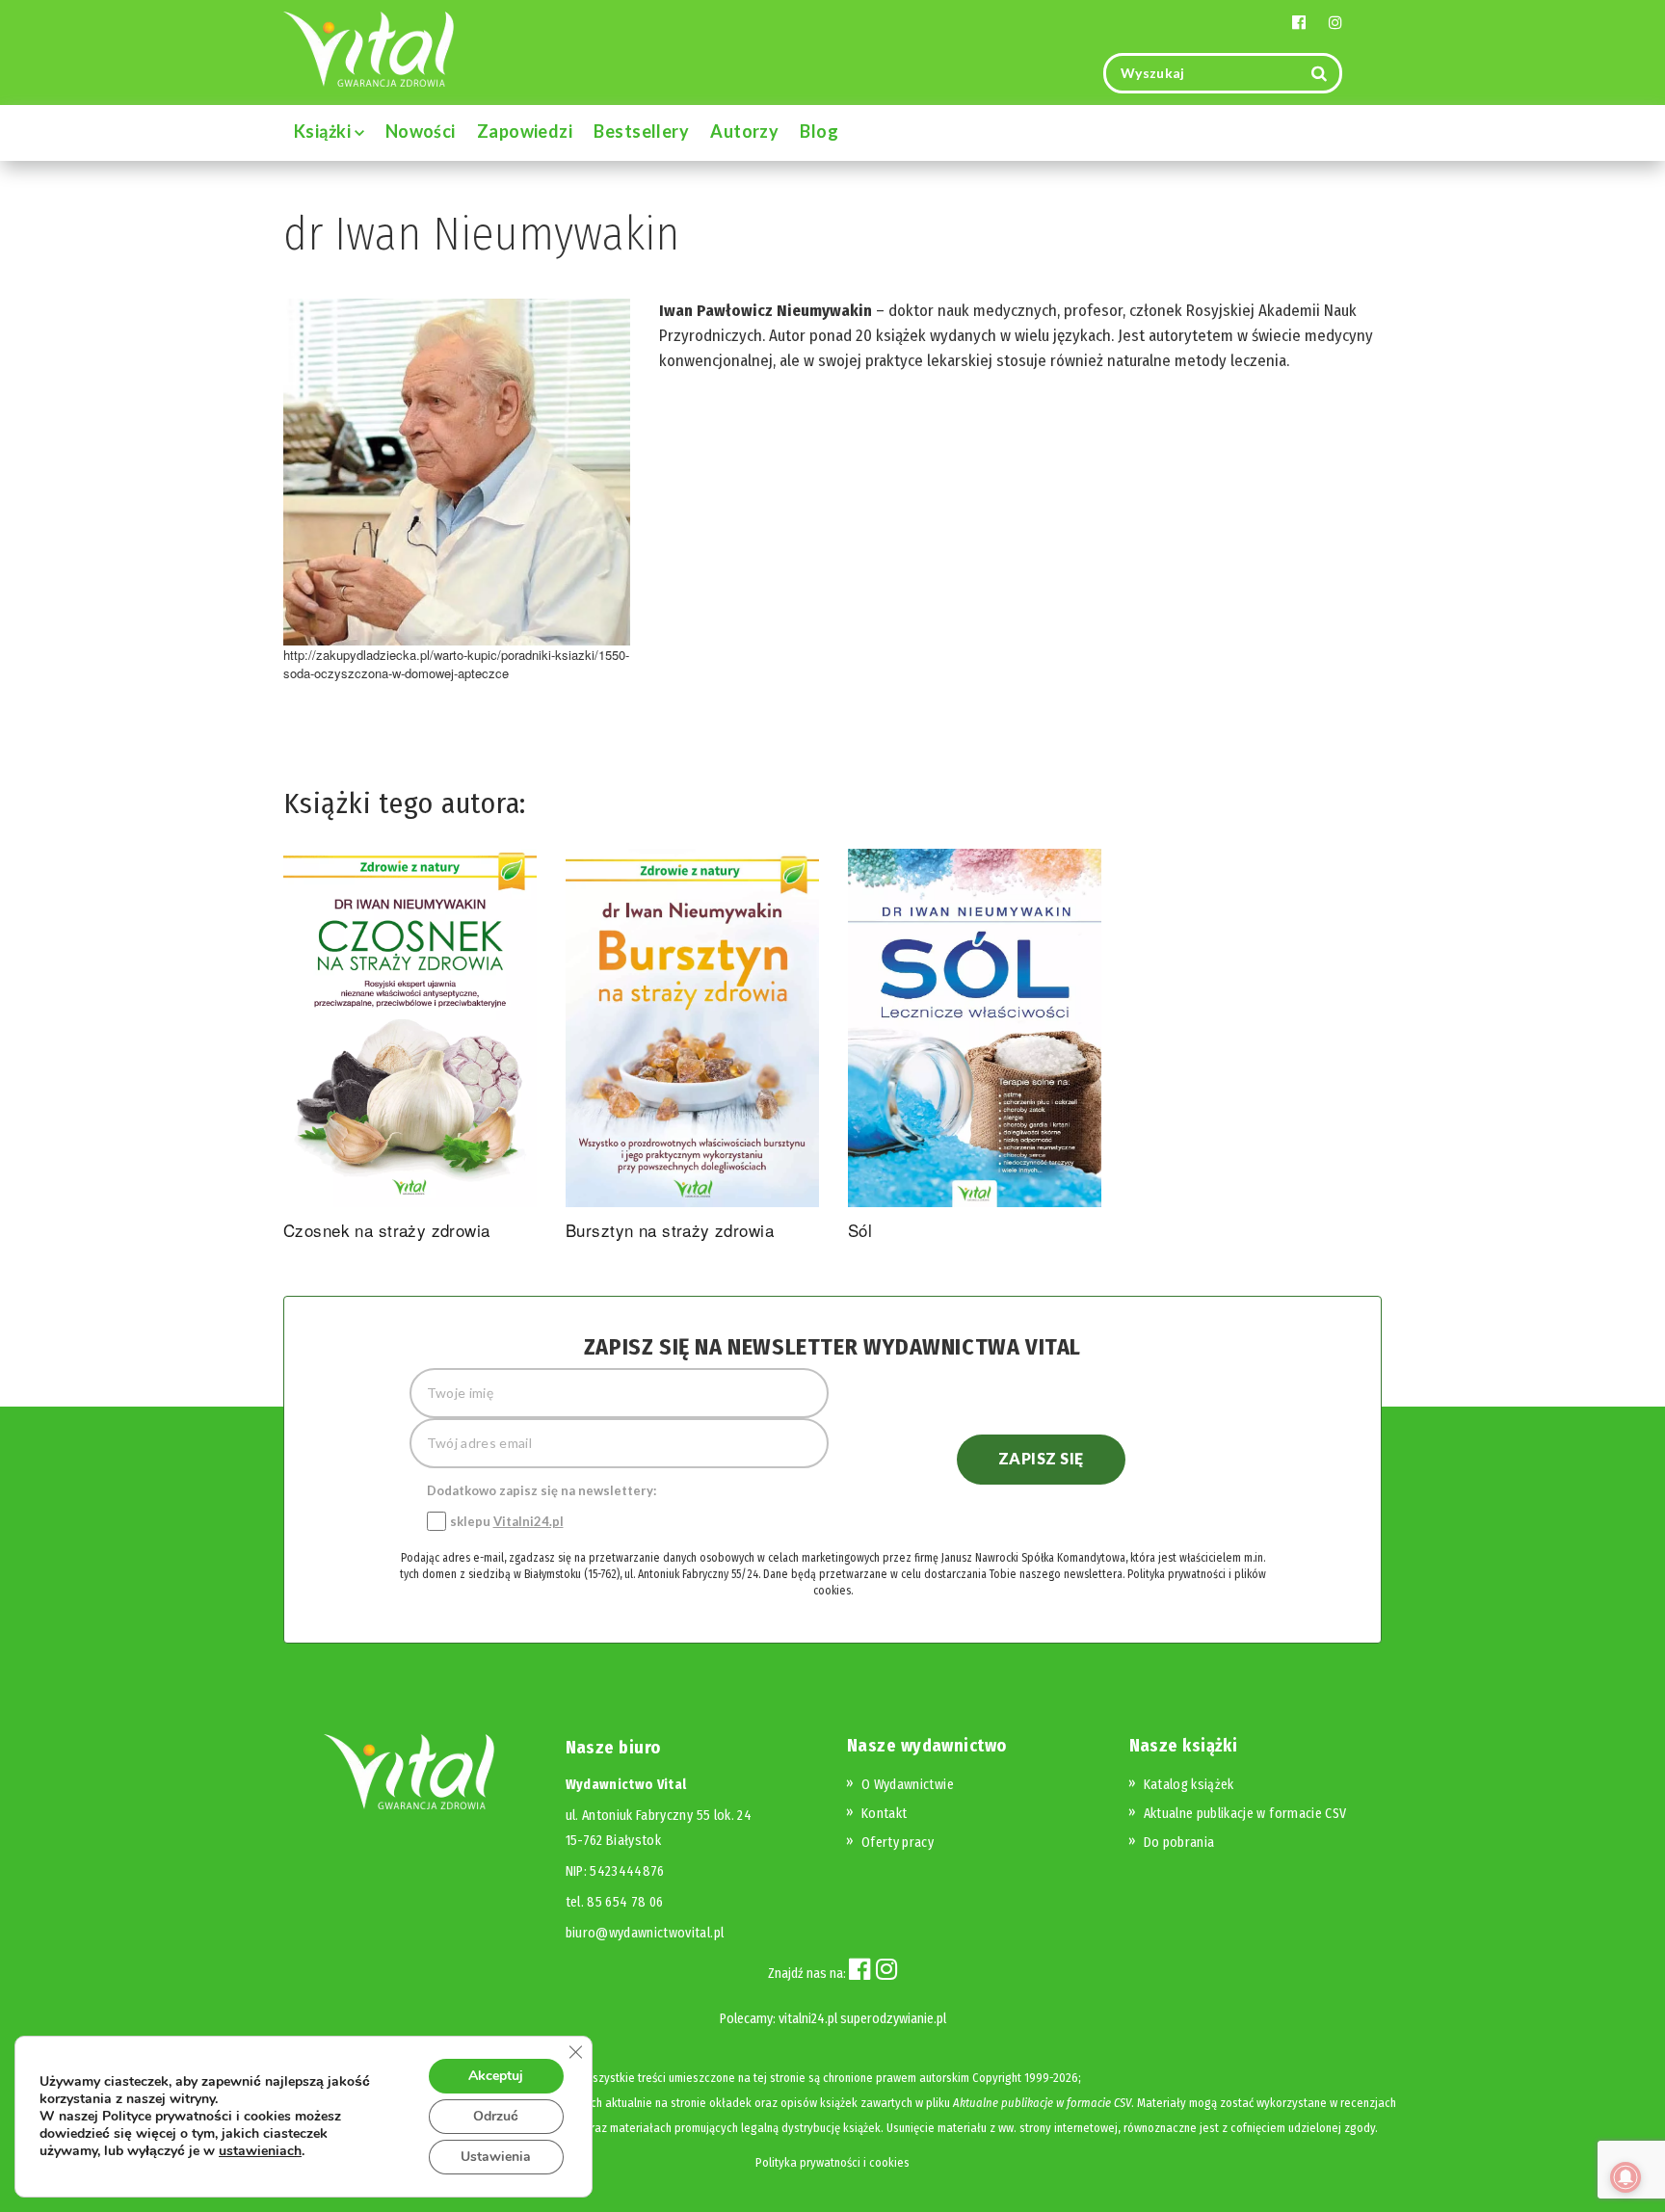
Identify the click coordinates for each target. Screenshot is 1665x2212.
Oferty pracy (898, 1843)
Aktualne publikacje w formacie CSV (1245, 1814)
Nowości (421, 131)
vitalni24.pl (808, 2019)
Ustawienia (496, 2157)
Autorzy (744, 131)
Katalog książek (1189, 1785)
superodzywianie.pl (893, 2019)
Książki (324, 131)
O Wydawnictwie (908, 1785)
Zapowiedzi (525, 131)
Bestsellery (641, 131)
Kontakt (884, 1814)
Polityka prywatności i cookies (832, 2162)
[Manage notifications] (1625, 2177)
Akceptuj (496, 2076)
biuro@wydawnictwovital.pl (645, 1933)
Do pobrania (1179, 1843)
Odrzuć (496, 2116)
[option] (410, 1048)
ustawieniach (260, 2151)
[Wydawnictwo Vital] (369, 48)
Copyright (997, 2078)
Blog (819, 131)
